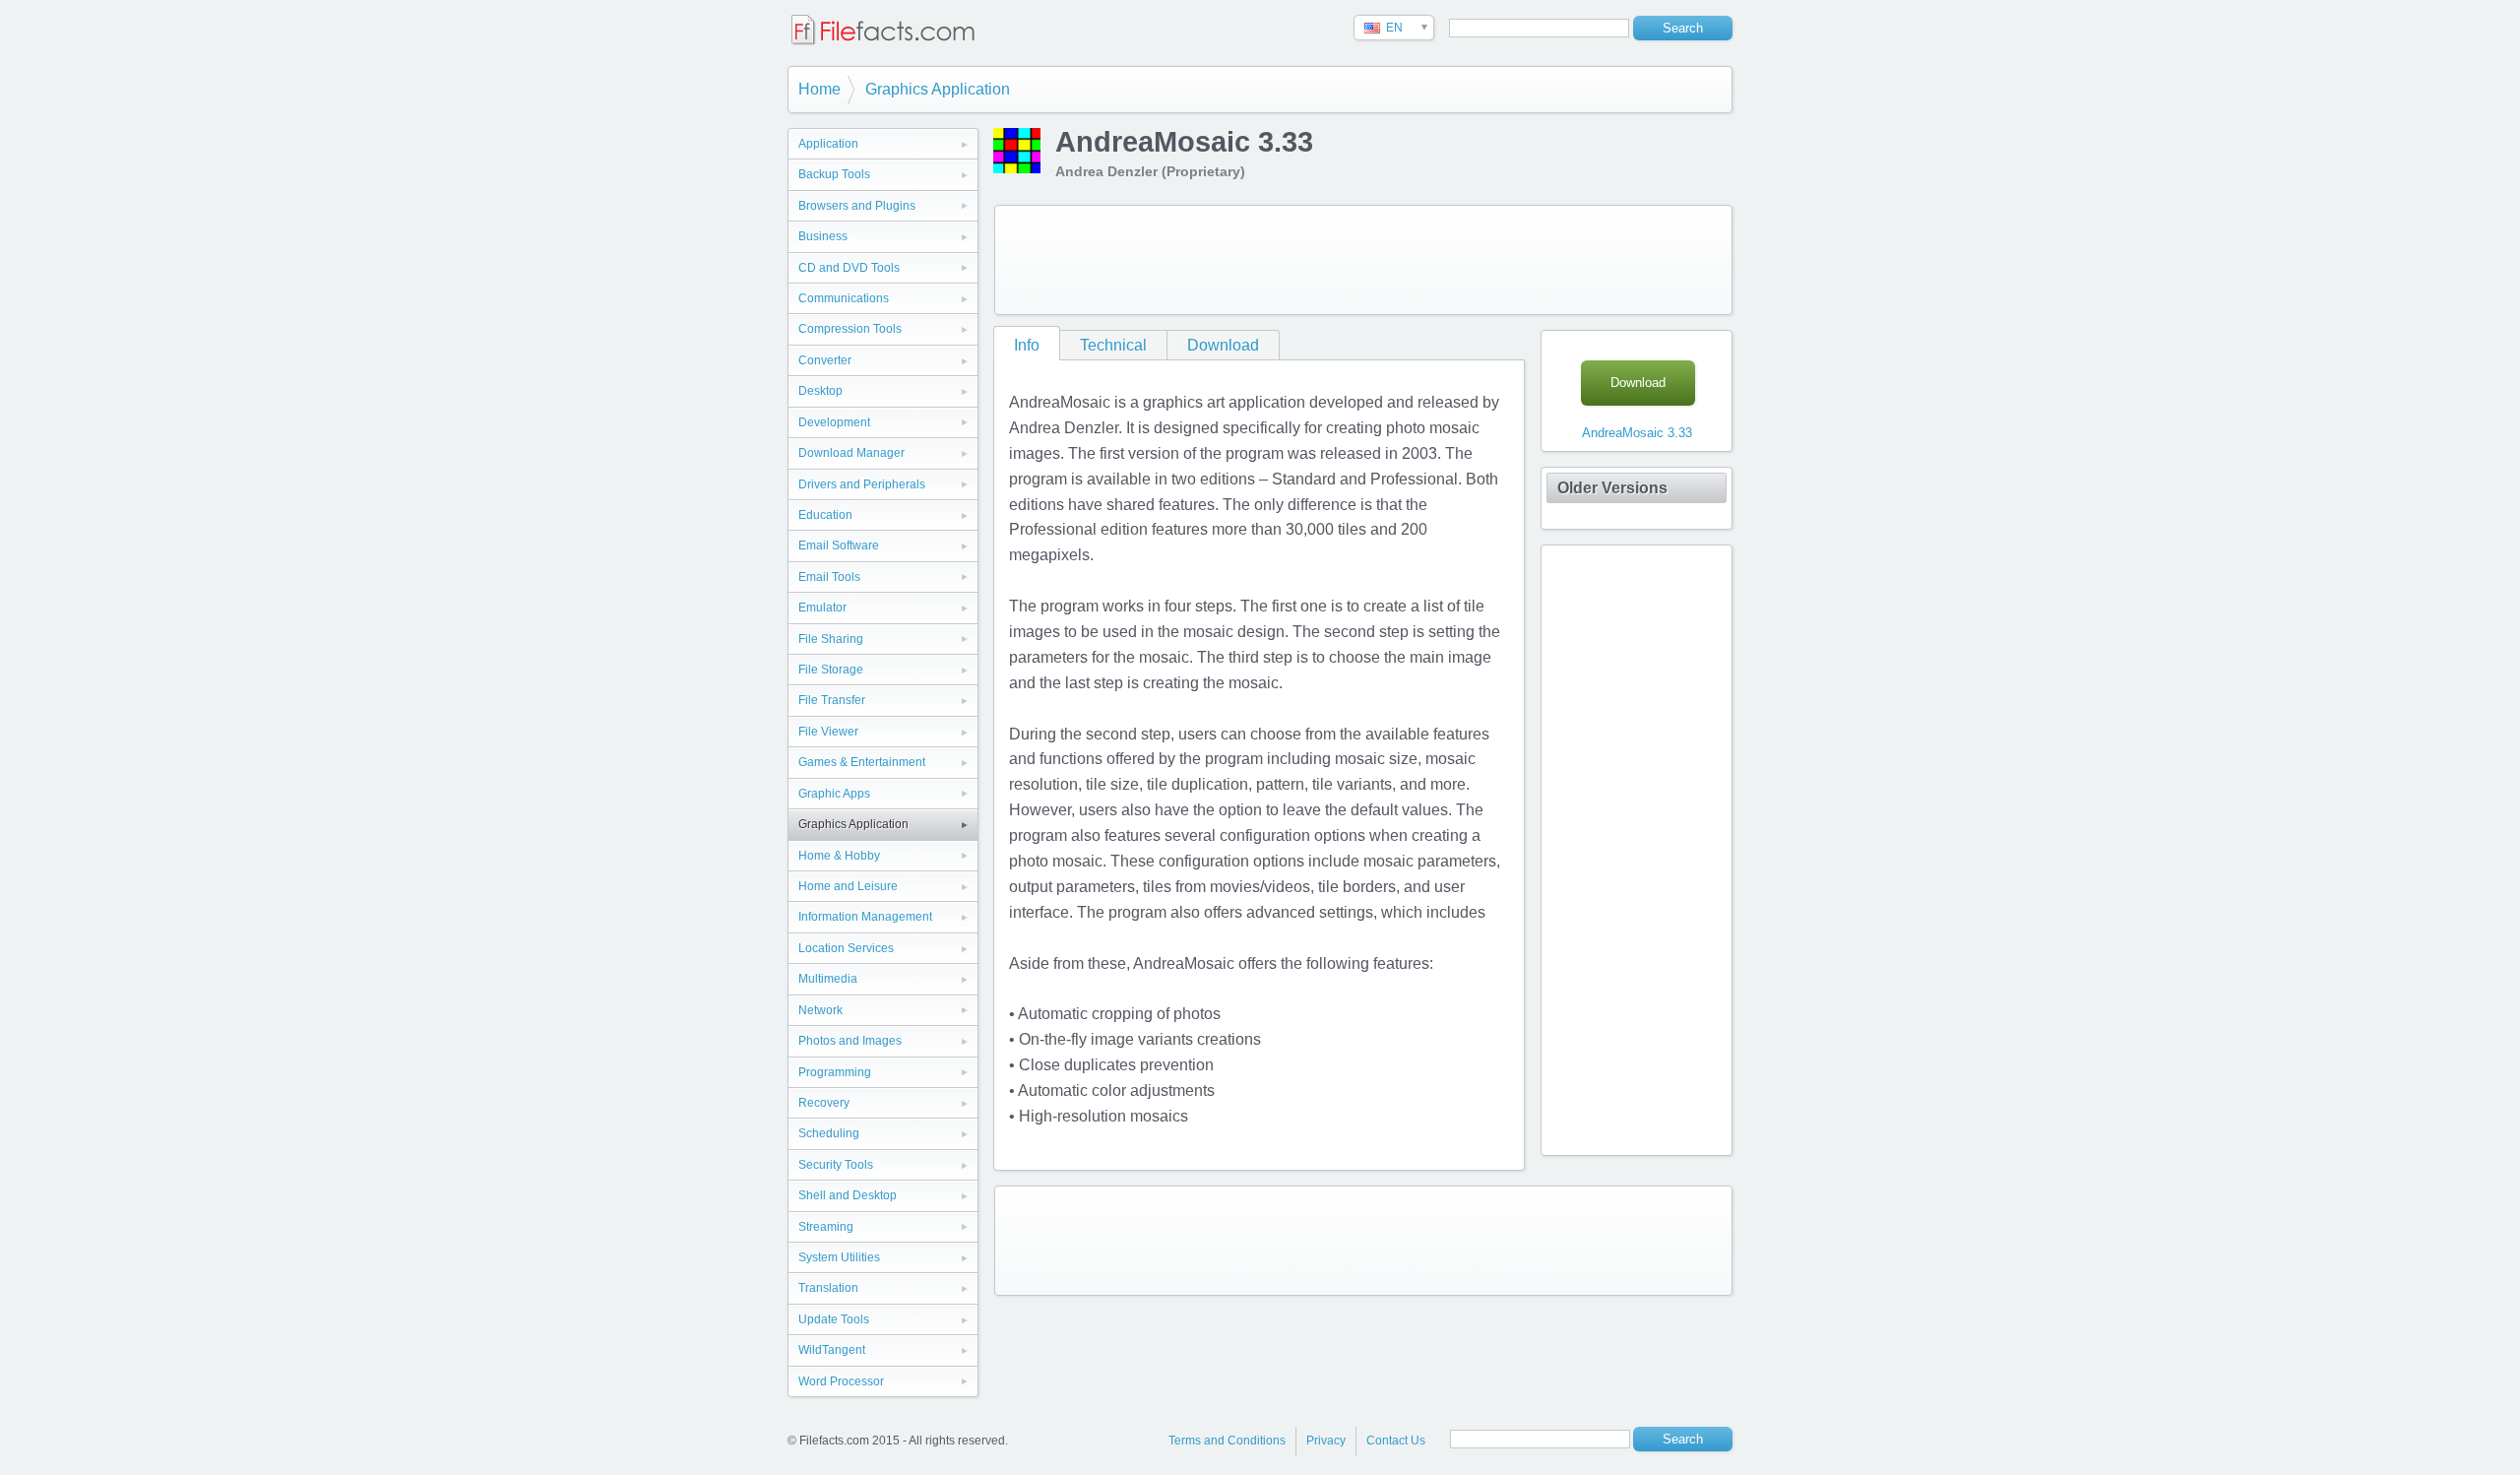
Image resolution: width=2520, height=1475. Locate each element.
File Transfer (832, 700)
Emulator (822, 608)
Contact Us (1396, 1441)
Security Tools (836, 1165)
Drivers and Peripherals (862, 484)
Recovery (824, 1103)
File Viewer (828, 732)
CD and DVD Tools (849, 268)
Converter (825, 360)
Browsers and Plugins (857, 206)
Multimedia (828, 979)
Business (823, 236)
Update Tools (834, 1319)
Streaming (826, 1227)
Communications (844, 298)
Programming (835, 1072)
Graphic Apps (834, 794)
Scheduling (829, 1133)
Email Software (839, 545)
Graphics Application (938, 89)
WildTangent (832, 1350)
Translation (828, 1288)
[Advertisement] (1363, 260)
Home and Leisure (848, 886)
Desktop (820, 391)
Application (828, 144)
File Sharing (831, 639)
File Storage (831, 670)
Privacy (1326, 1441)
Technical (1113, 345)
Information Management (865, 917)
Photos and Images (850, 1041)
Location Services (846, 948)
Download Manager (851, 453)
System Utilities (839, 1257)
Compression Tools (850, 329)
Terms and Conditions (1227, 1441)
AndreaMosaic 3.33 (1637, 433)
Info (1027, 345)
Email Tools (829, 577)
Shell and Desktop (848, 1195)
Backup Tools (834, 174)
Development (834, 422)
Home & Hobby (839, 856)
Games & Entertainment (862, 762)
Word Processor (841, 1381)
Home (819, 89)
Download (1223, 345)
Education (825, 515)
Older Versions (1612, 488)
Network (820, 1010)
